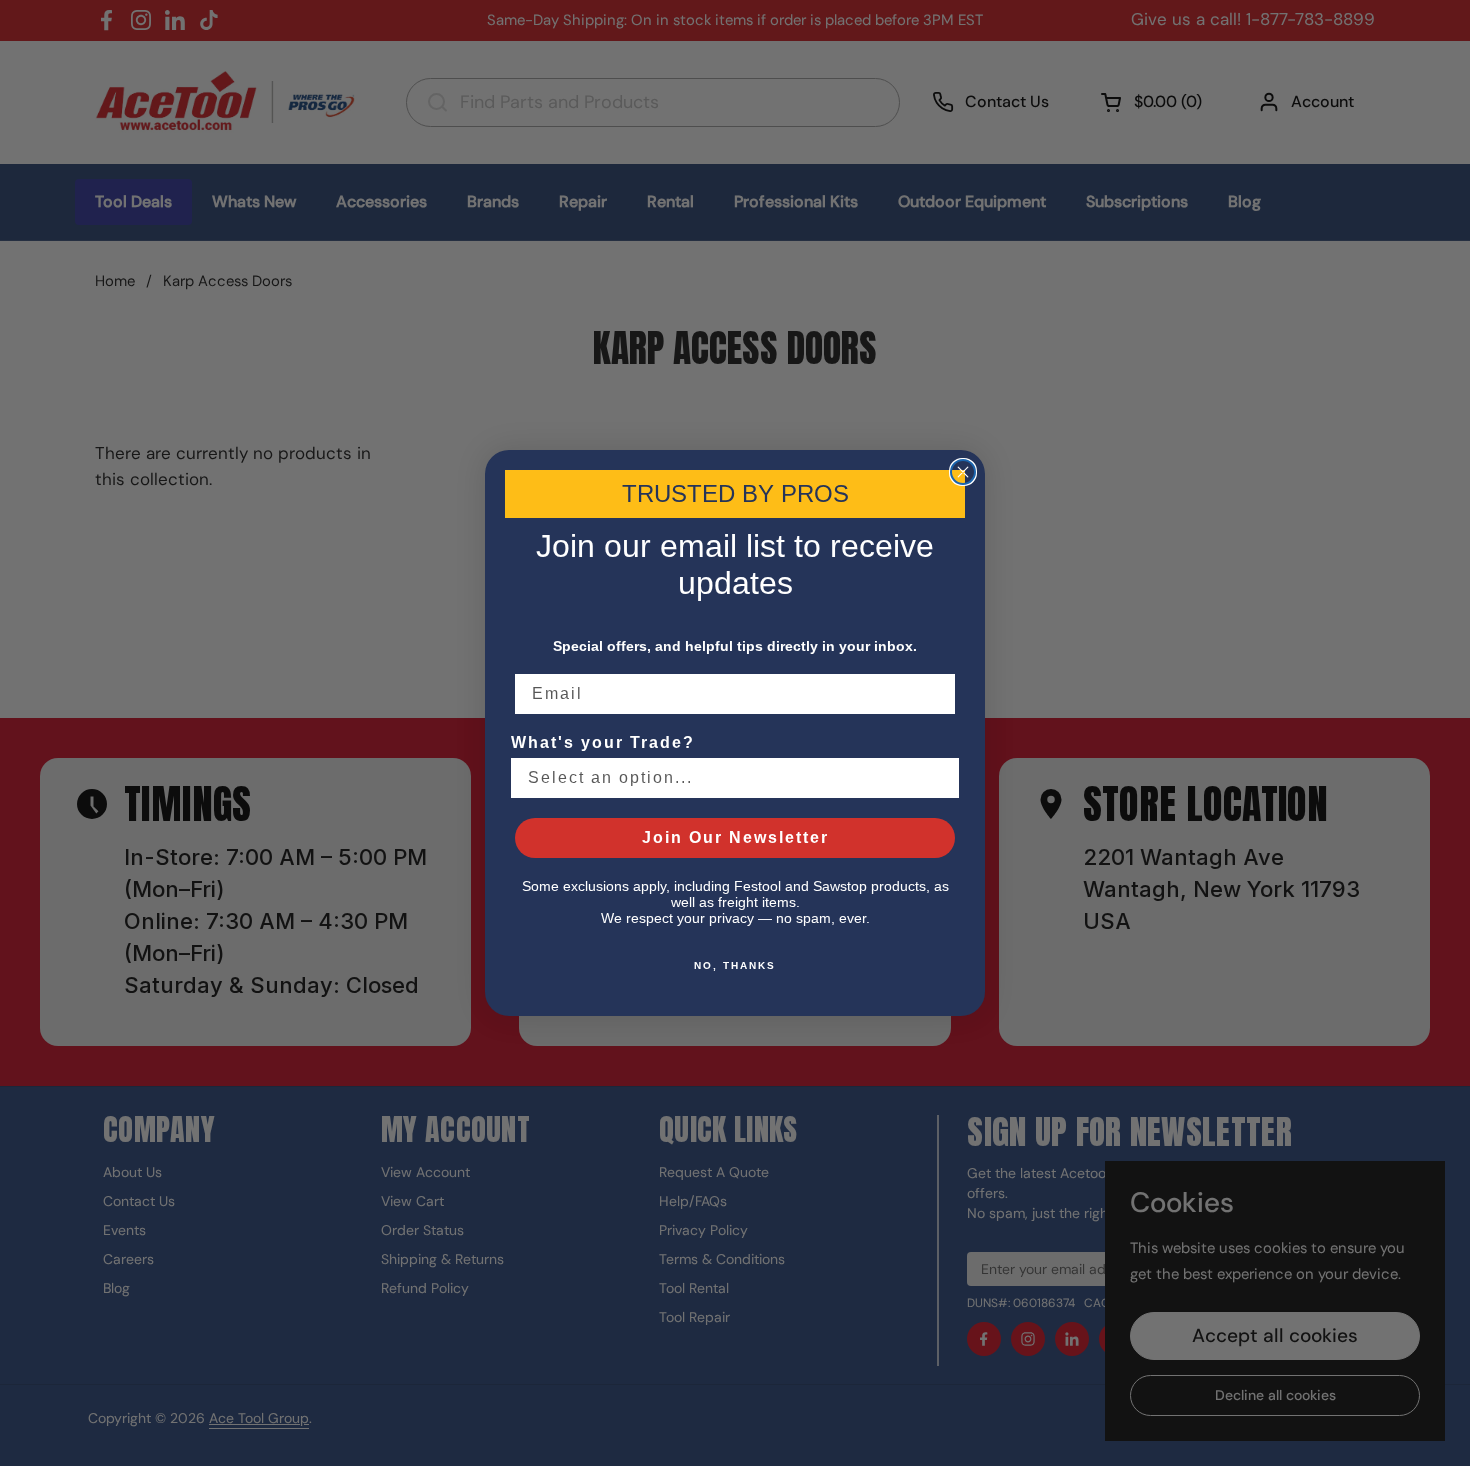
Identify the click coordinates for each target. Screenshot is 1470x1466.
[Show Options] (940, 778)
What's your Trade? (603, 742)
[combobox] (729, 778)
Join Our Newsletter (735, 837)
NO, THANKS (735, 965)
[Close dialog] (963, 472)
